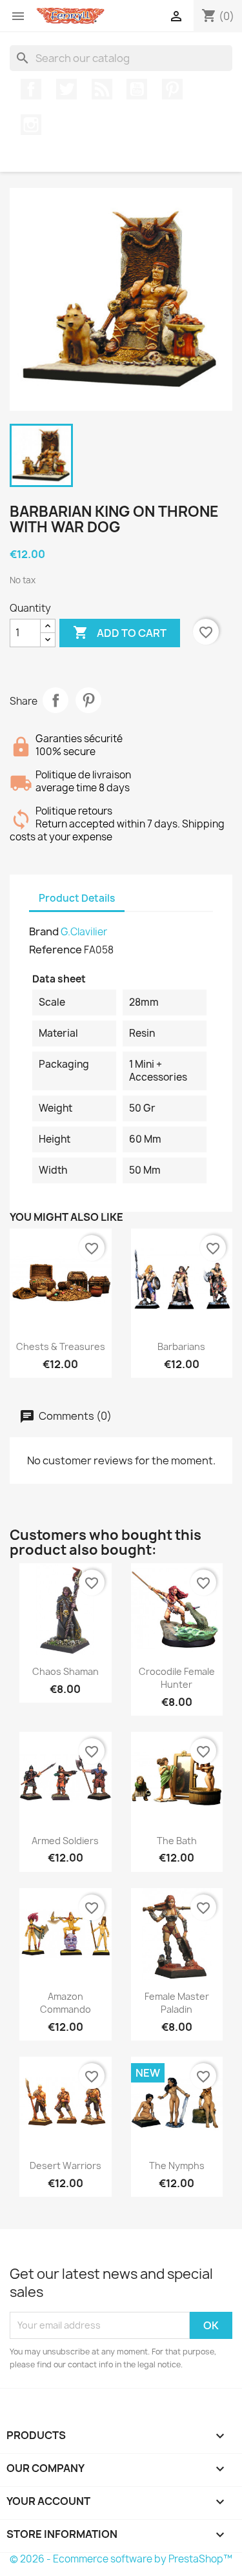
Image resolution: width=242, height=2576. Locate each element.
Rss (102, 89)
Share (55, 700)
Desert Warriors (66, 2166)
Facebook (31, 89)
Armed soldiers (65, 1841)
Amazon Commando (66, 2003)
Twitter (66, 89)
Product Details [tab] (77, 898)
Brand (44, 931)
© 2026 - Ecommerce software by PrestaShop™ (121, 2559)
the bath (177, 1841)
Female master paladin (177, 2003)
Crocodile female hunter (177, 1678)
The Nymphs (177, 2166)
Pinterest (172, 89)
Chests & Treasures (61, 1346)
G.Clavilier (84, 932)
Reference (55, 950)
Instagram (31, 125)
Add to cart (120, 632)
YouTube (137, 89)
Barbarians (181, 1346)
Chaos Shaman (66, 1671)
